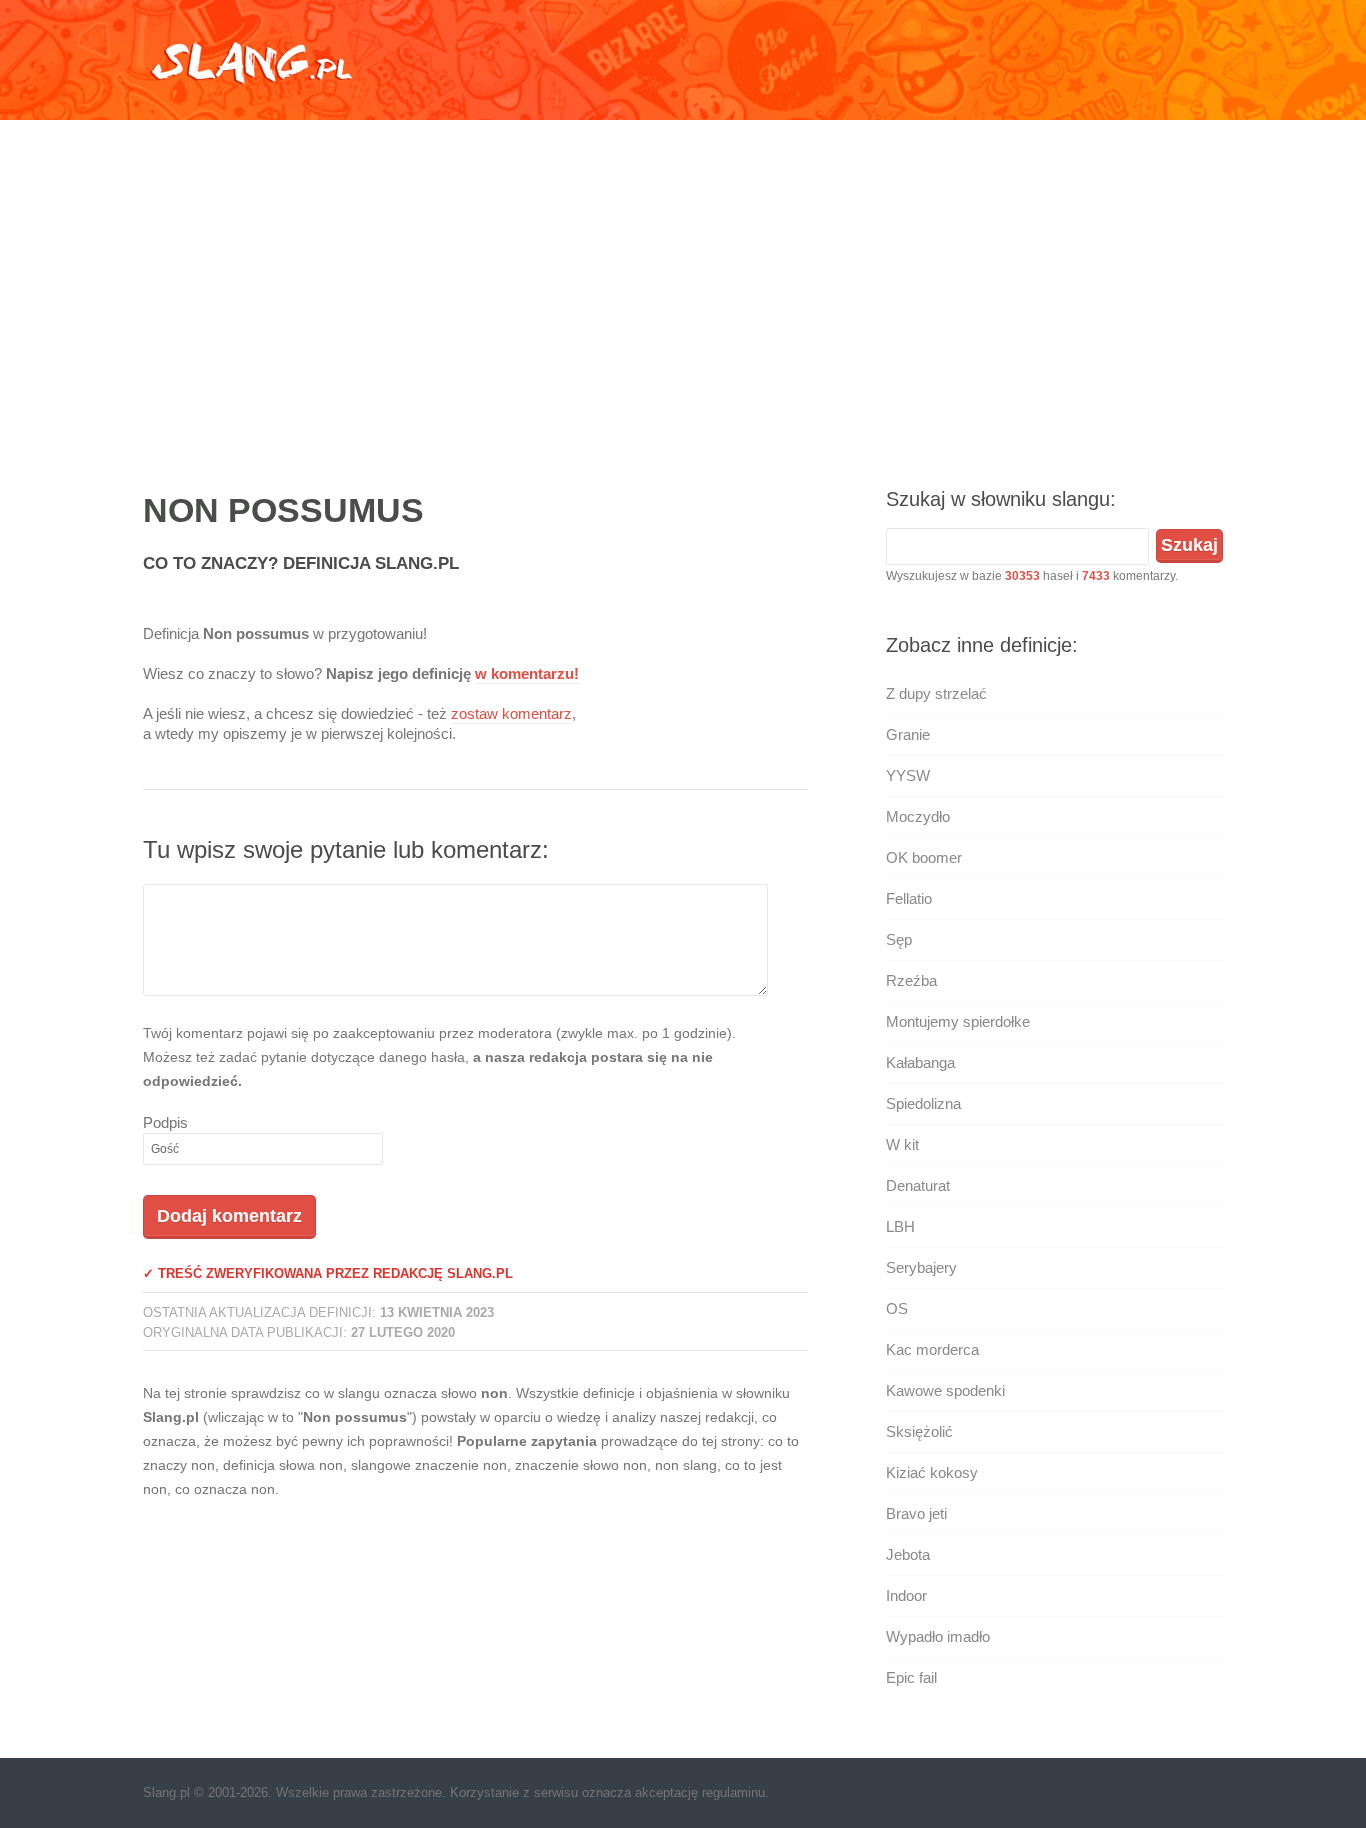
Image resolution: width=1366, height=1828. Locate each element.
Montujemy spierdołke (958, 1021)
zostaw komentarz (511, 713)
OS (897, 1308)
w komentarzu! (527, 673)
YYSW (908, 775)
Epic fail (911, 1677)
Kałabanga (920, 1062)
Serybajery (921, 1267)
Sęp (899, 939)
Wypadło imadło (938, 1636)
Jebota (908, 1554)
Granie (908, 734)
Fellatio (909, 898)
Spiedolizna (923, 1103)
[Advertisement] (683, 285)
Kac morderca (932, 1349)
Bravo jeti (916, 1513)
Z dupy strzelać (936, 693)
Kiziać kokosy (932, 1472)
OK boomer (924, 857)
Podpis (165, 1122)
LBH (900, 1226)
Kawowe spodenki (945, 1390)
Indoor (906, 1595)
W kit (902, 1144)
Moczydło (918, 816)
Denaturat (918, 1185)
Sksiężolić (919, 1431)
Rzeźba (911, 980)
